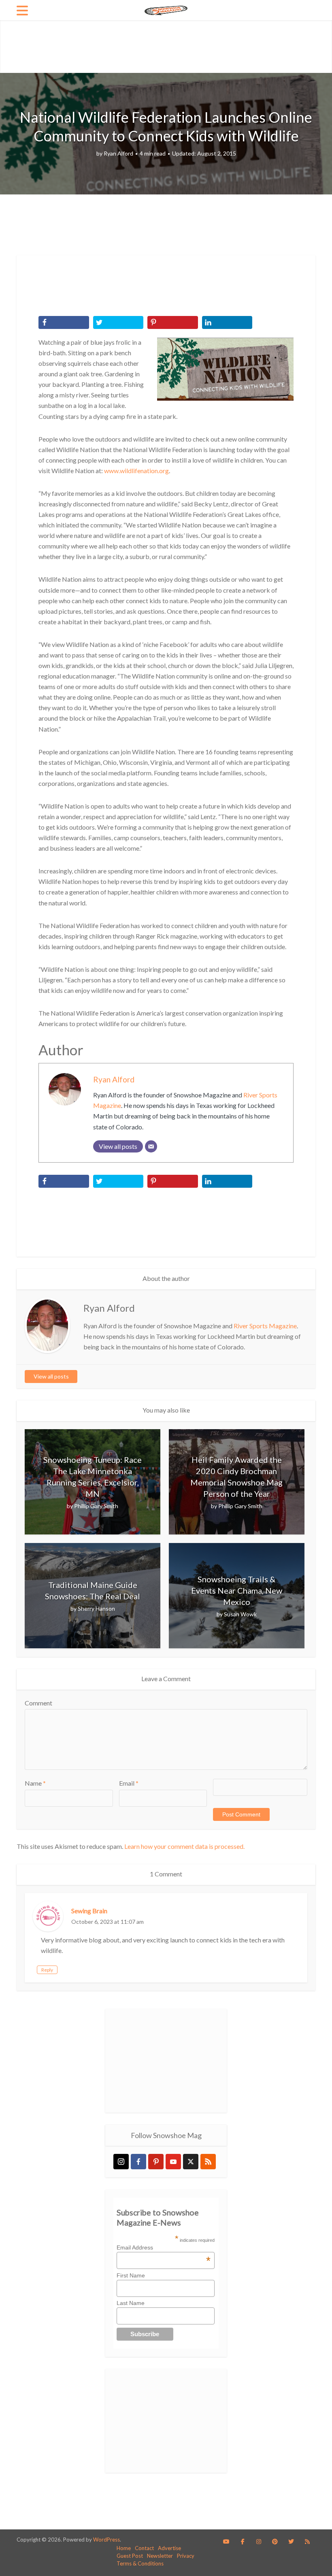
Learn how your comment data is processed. (184, 1846)
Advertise (169, 2548)
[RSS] (208, 2162)
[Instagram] (121, 2162)
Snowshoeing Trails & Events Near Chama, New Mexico (237, 1590)
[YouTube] (173, 2162)
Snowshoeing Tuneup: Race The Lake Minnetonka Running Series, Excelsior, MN (93, 1477)
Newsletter (160, 2556)
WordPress (106, 2540)
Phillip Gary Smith (96, 1506)
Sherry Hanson (96, 1608)
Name (35, 1783)
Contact (144, 2548)
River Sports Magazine (265, 1326)
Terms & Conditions (140, 2563)
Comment (38, 1703)
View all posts (51, 1376)
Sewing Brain (89, 1911)
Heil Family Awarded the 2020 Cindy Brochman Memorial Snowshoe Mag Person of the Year (236, 1477)
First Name (131, 2275)
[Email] (151, 1146)
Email (129, 1783)
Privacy (186, 2556)
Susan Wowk (240, 1614)
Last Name (131, 2303)
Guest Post (130, 2556)
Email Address (164, 2247)
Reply (47, 1970)
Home (124, 2548)
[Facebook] (138, 2162)
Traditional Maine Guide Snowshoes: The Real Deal (93, 1590)
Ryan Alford (118, 153)
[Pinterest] (156, 2162)
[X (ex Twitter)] (191, 2162)
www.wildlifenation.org (136, 471)
